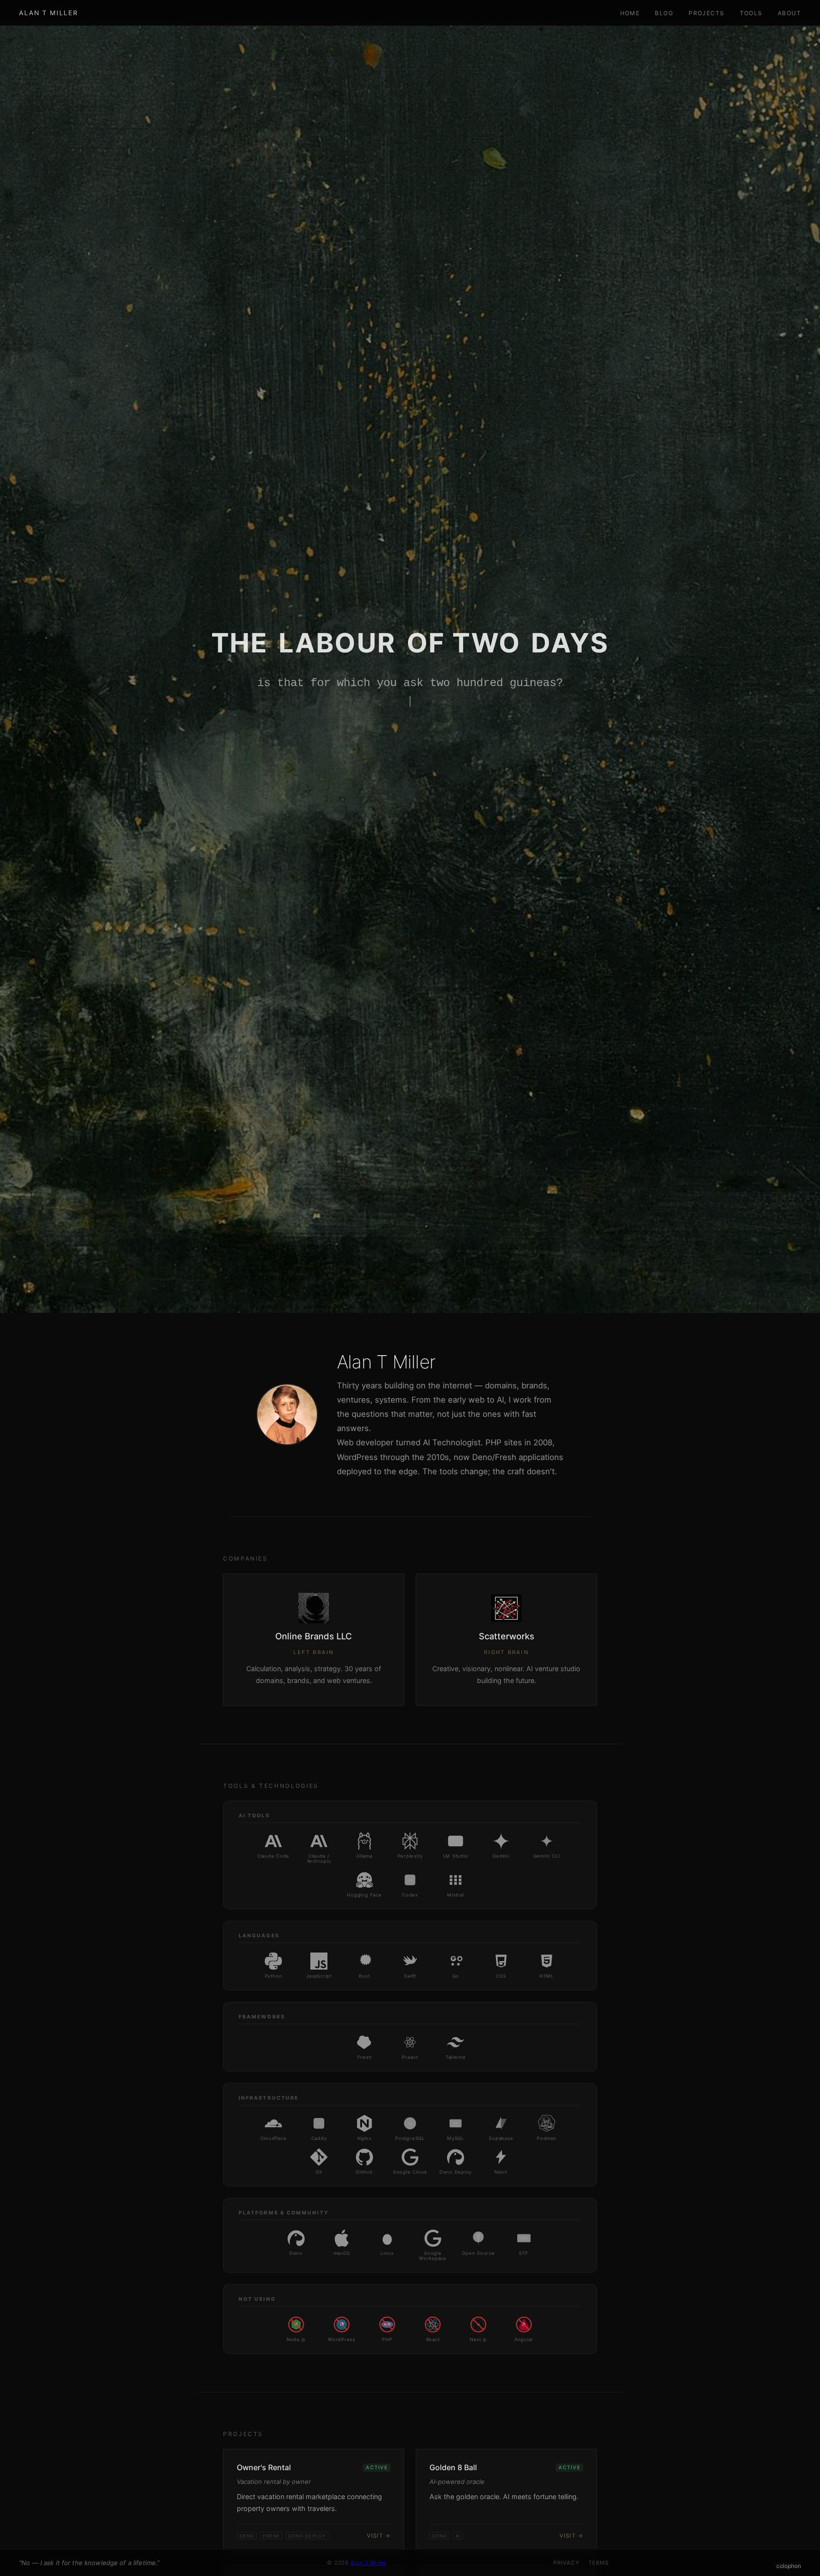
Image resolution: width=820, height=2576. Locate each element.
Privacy (566, 2563)
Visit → (379, 2536)
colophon (789, 2566)
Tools (751, 13)
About (789, 13)
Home (630, 13)
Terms (599, 2563)
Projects (707, 13)
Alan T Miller (48, 13)
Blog (664, 13)
